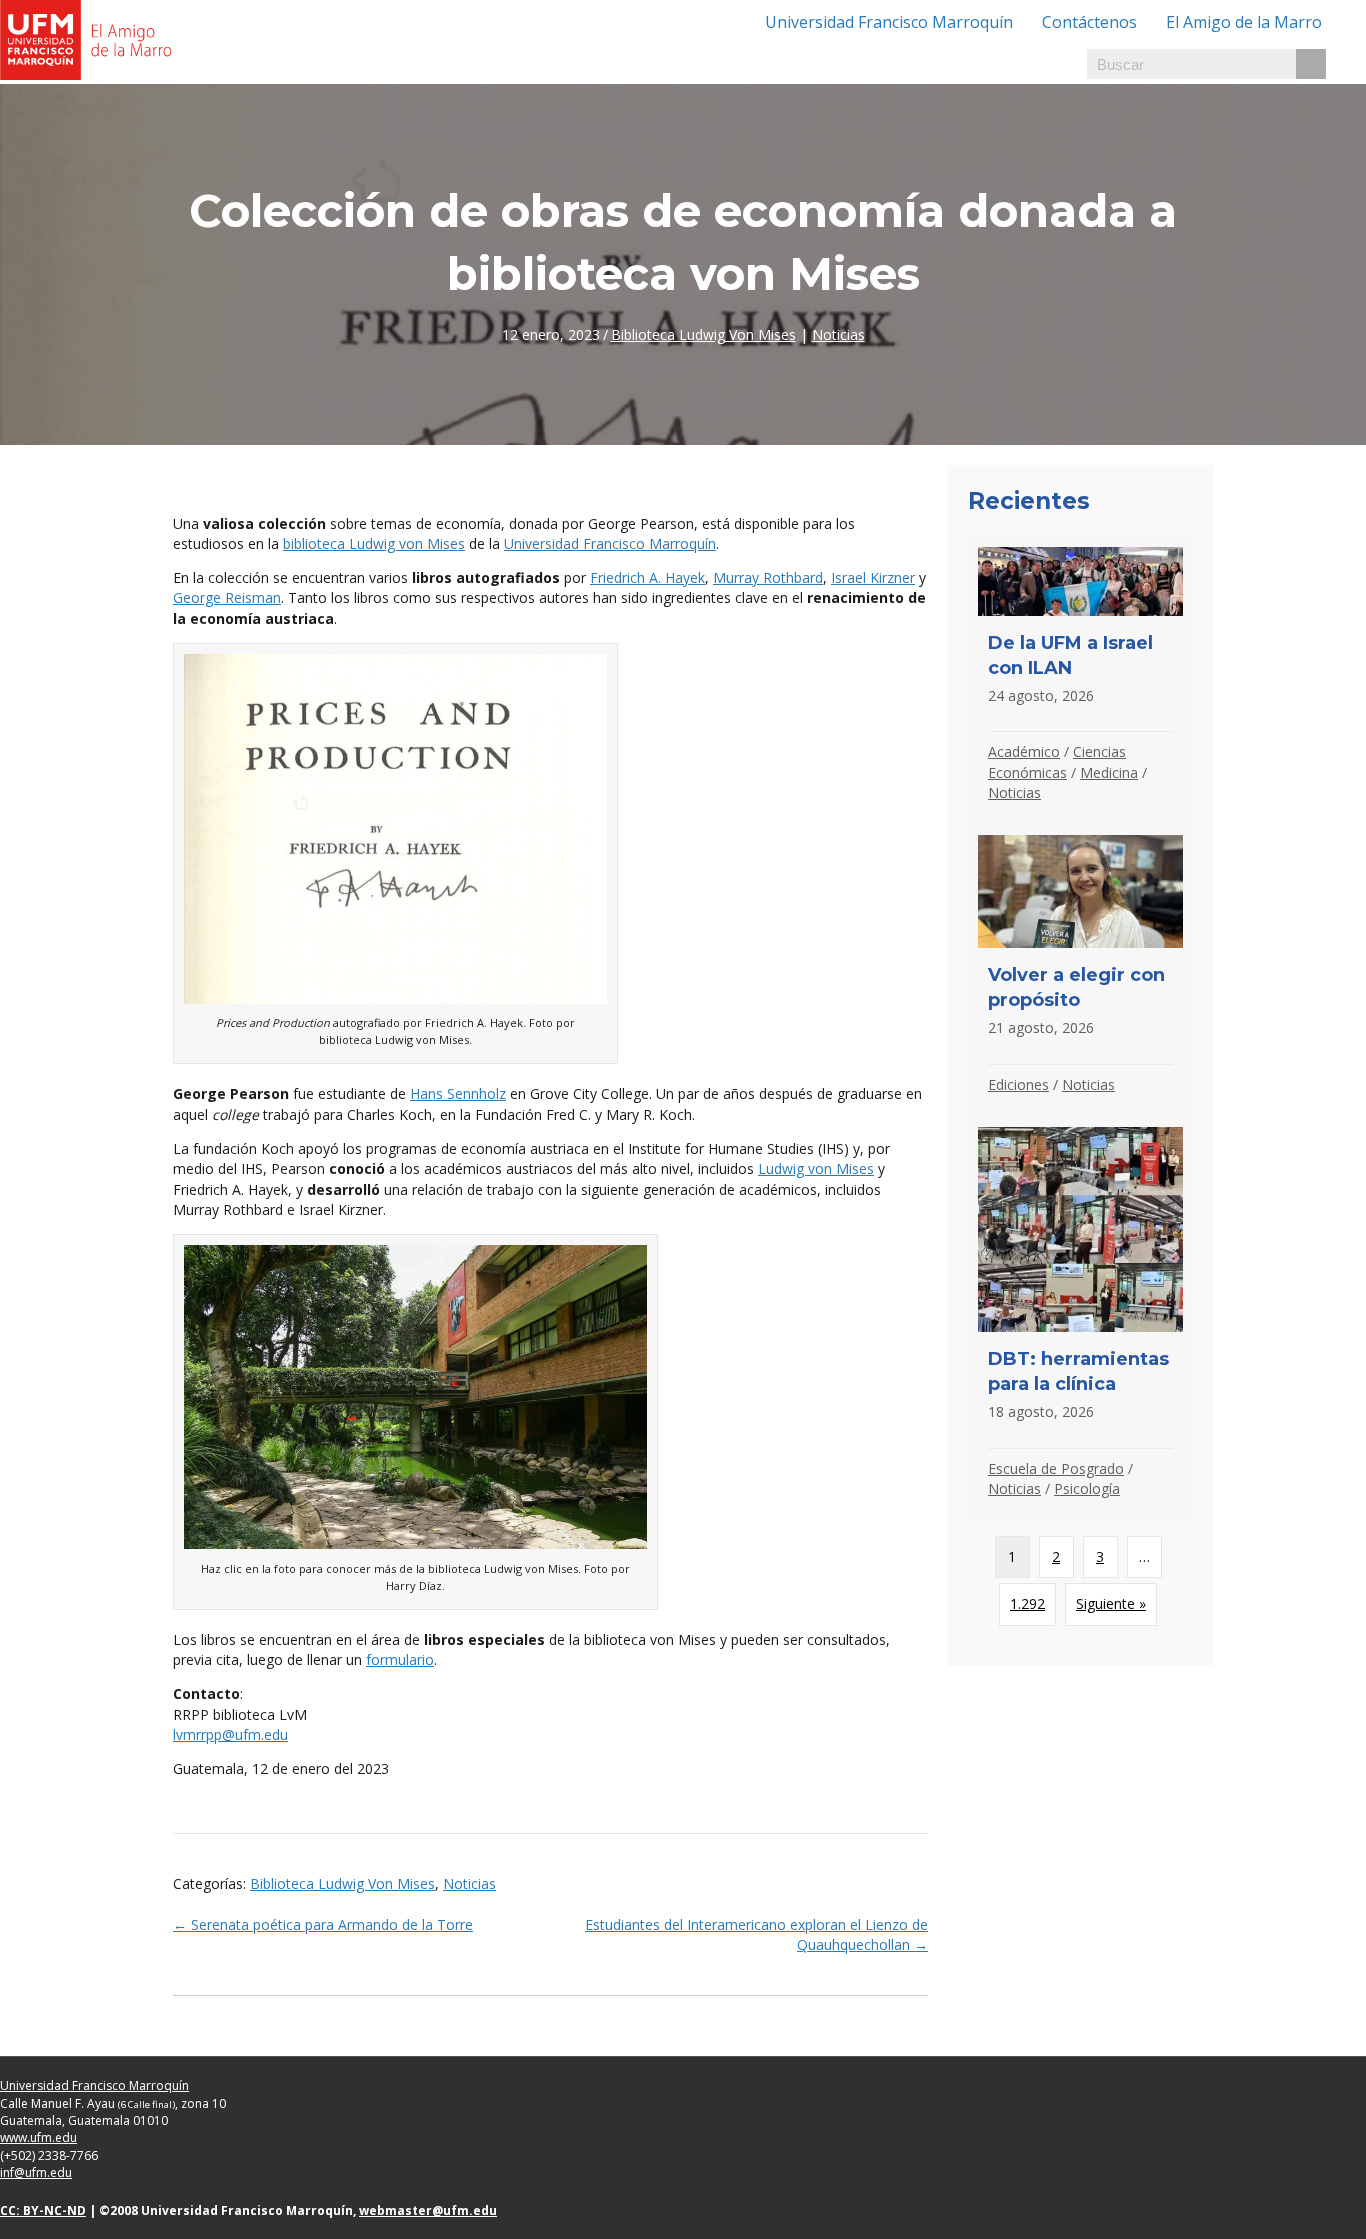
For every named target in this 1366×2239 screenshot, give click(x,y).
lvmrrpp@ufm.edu (230, 1734)
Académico (1024, 751)
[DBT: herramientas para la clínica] (1080, 1318)
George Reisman (227, 597)
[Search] (1311, 64)
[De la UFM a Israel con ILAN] (1080, 680)
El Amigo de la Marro (1244, 22)
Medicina (1109, 772)
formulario (400, 1659)
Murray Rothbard (768, 577)
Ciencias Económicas (1057, 761)
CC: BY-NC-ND (43, 2210)
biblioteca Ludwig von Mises (374, 543)
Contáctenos (1089, 22)
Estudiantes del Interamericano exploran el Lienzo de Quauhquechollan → (756, 1934)
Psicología (1087, 1488)
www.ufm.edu (38, 2137)
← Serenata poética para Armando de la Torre (323, 1924)
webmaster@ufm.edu (428, 2210)
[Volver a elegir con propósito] (1080, 970)
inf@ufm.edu (36, 2172)
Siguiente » (1111, 1603)
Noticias (838, 334)
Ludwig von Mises (816, 1168)
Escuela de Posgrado (1056, 1468)
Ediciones (1018, 1084)
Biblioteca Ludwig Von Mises (703, 334)
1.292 (1027, 1603)
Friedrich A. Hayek (647, 577)
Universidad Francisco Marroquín (889, 22)
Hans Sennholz (458, 1093)
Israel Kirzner (873, 577)
